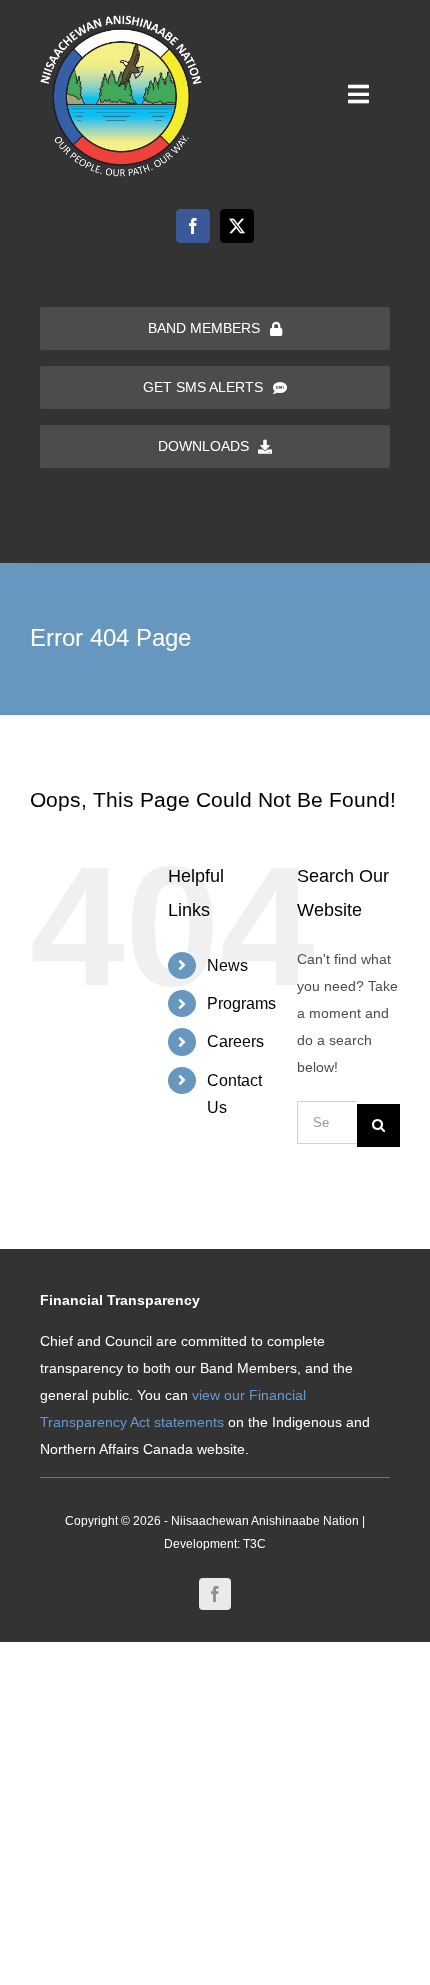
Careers (235, 1041)
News (227, 965)
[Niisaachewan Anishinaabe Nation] (121, 22)
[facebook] (193, 226)
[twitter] (237, 226)
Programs (241, 1003)
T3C (254, 1544)
